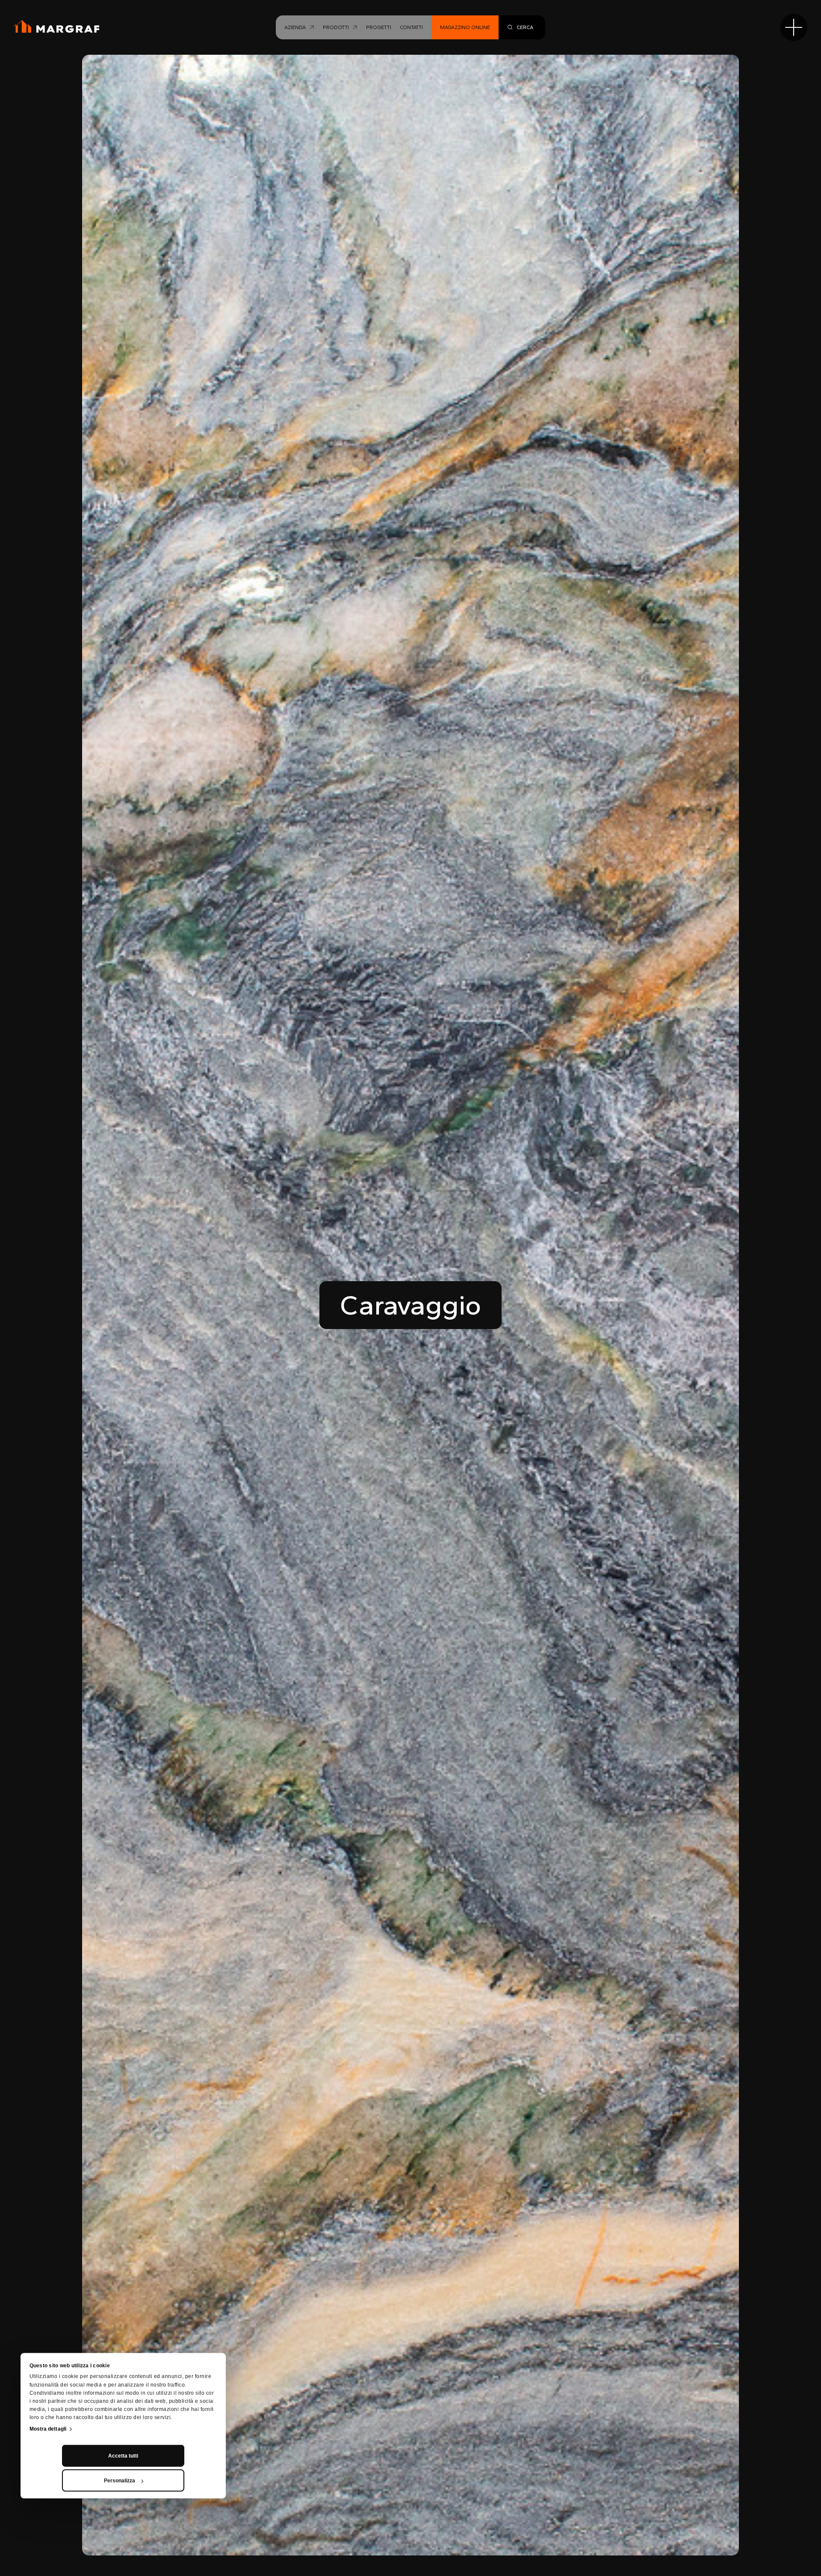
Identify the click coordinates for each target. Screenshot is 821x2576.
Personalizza (120, 2481)
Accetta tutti (123, 2456)
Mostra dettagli (48, 2429)
